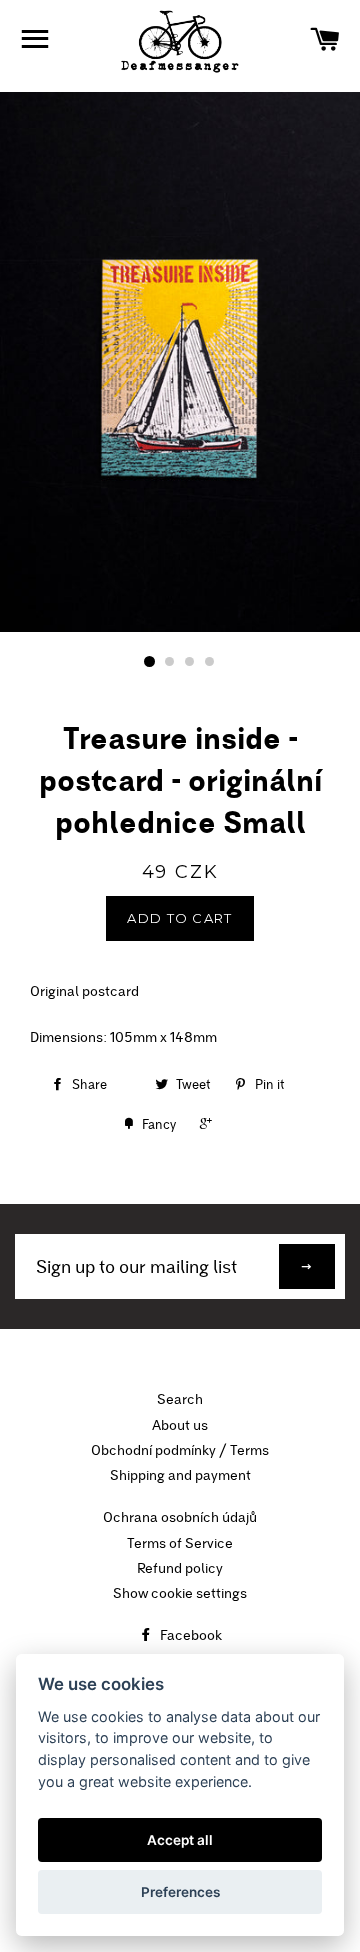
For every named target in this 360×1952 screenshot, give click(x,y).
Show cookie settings (180, 1593)
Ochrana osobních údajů (180, 1517)
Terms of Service (180, 1543)
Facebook (189, 1635)
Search (180, 1399)
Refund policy (180, 1568)
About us (180, 1425)
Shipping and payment (180, 1475)
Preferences (180, 1892)
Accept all (180, 1840)
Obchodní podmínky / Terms (180, 1450)
